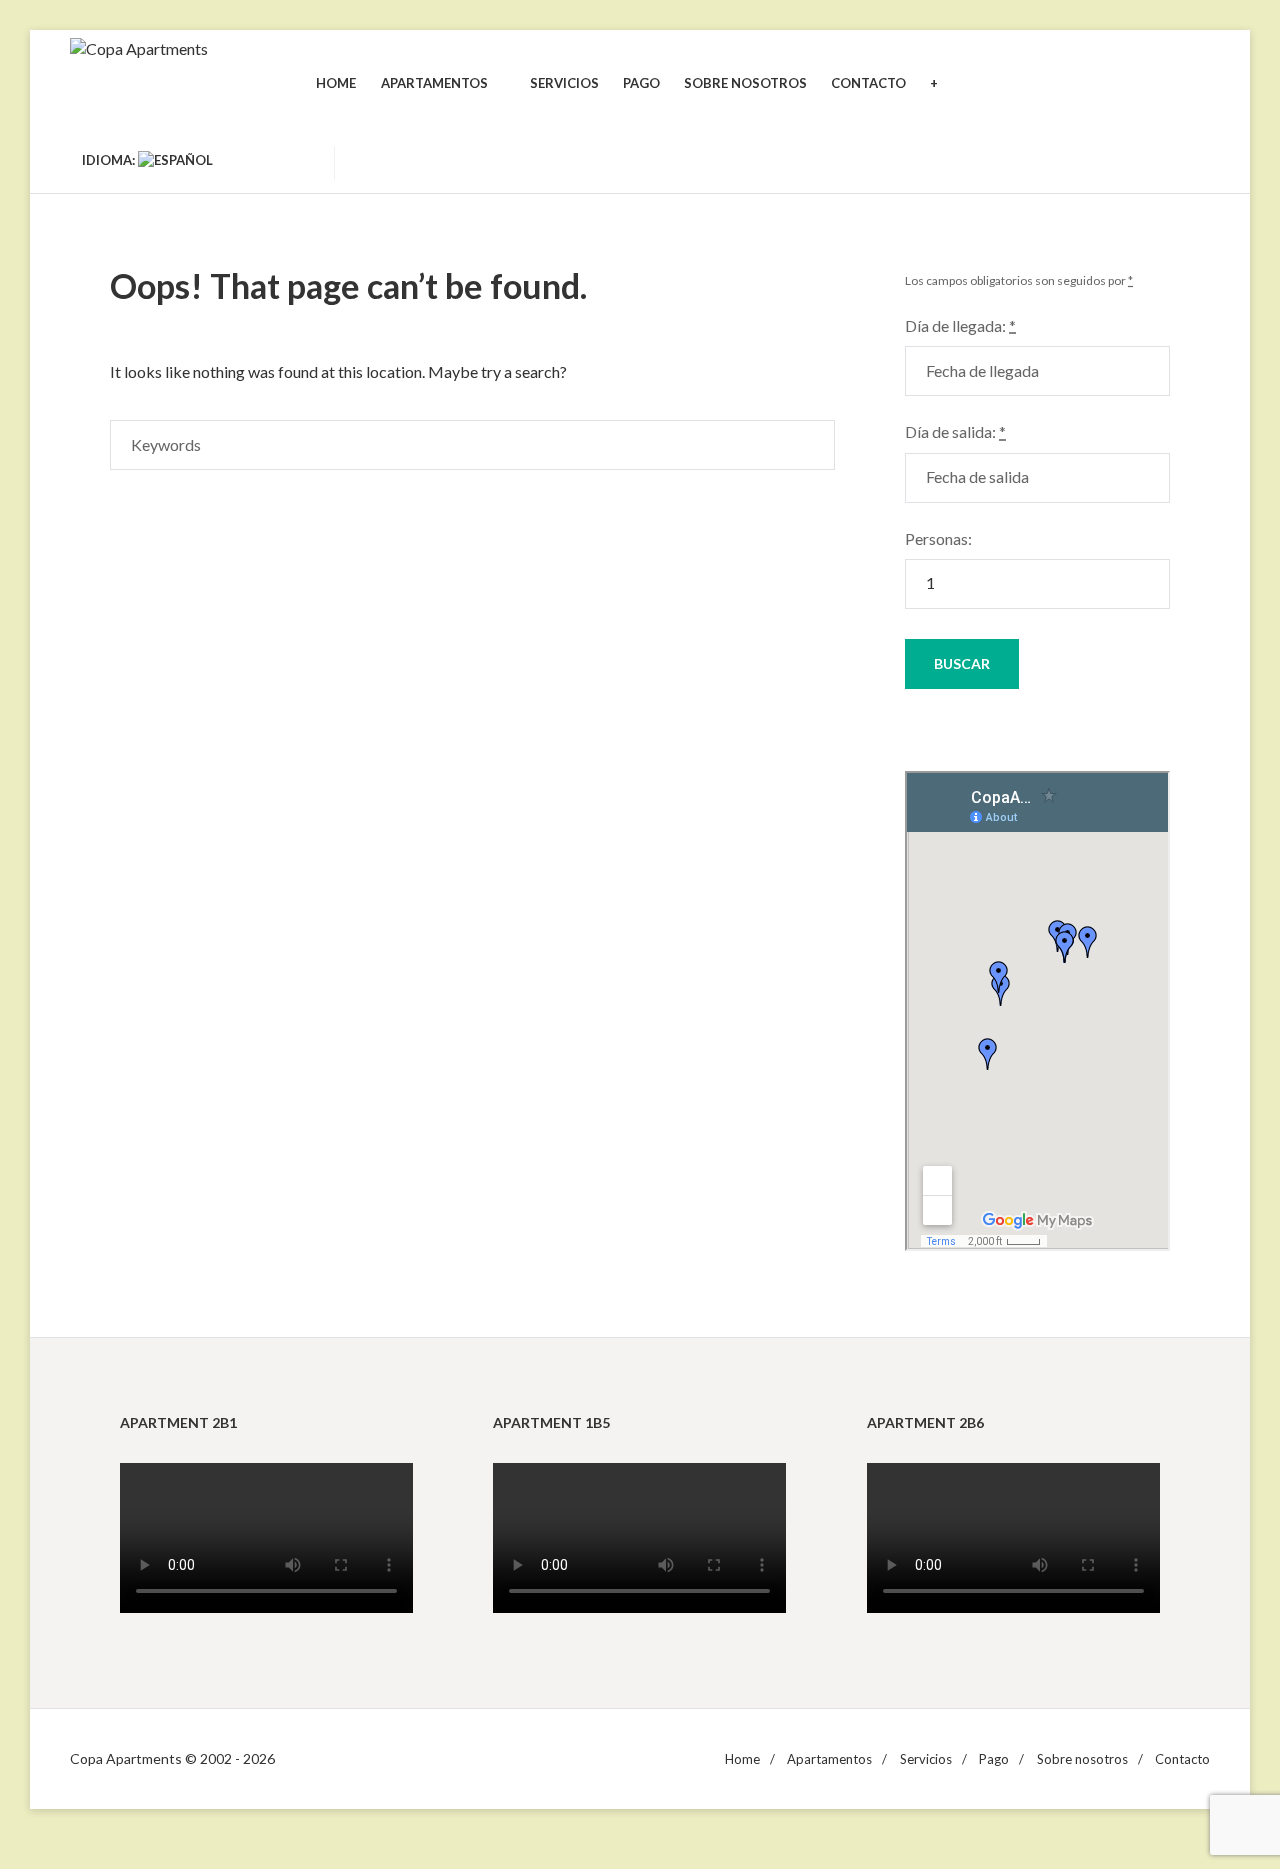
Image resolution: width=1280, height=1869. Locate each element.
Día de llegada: (960, 325)
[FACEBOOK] (297, 160)
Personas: (938, 538)
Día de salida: (955, 431)
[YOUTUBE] (261, 160)
